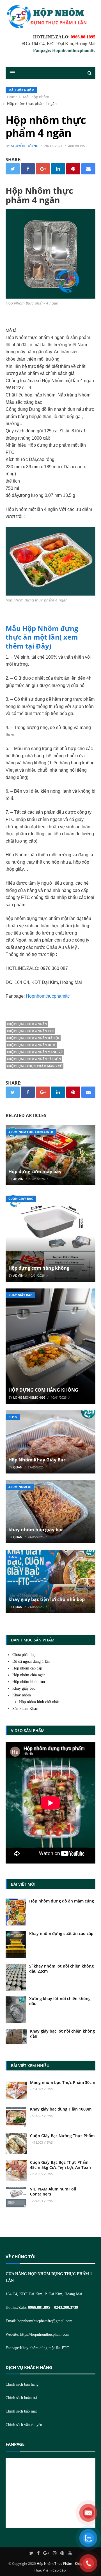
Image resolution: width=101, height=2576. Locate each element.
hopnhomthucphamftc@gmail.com (45, 2321)
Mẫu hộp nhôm (21, 90)
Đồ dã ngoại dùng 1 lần (31, 1661)
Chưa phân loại (24, 1655)
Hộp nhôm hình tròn (29, 1682)
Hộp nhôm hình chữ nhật (39, 1702)
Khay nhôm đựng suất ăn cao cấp (61, 1933)
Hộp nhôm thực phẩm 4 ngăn (46, 126)
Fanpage (15, 2444)
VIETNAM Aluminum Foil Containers (53, 2191)
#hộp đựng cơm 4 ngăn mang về (35, 1052)
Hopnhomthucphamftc (48, 996)
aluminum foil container (31, 1132)
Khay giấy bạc (24, 1688)
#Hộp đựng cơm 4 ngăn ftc (30, 1031)
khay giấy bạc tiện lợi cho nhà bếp (47, 1599)
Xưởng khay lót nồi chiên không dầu (60, 2001)
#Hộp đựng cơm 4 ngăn (27, 1024)
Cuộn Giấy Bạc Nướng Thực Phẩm (62, 2136)
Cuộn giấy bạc (21, 1199)
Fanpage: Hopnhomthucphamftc (64, 50)
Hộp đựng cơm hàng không (39, 1268)
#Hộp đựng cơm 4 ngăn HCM (31, 1045)
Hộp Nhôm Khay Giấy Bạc (37, 1460)
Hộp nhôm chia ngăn (29, 1675)
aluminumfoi (20, 1487)
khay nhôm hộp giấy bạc (36, 1530)
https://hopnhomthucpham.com (45, 2334)
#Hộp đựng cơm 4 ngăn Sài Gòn (34, 1059)
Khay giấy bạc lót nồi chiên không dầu (62, 2034)
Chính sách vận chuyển (24, 2425)
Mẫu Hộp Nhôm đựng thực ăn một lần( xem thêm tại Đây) (42, 637)
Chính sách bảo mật (21, 2411)
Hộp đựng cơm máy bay (35, 1171)
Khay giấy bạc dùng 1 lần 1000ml (61, 2109)
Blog (13, 1417)
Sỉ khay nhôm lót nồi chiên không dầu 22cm (61, 1969)
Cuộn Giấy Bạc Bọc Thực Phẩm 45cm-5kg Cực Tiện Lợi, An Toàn (60, 2165)
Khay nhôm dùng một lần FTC (44, 2348)
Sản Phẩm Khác (25, 1709)
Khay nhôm (22, 1695)
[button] (10, 73)
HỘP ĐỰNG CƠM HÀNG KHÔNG (43, 1390)
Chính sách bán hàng (22, 2384)
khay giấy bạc (20, 1295)
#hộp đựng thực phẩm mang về (35, 1066)
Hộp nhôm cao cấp (27, 1668)
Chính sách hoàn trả (21, 2398)
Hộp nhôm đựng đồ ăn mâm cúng (62, 1901)
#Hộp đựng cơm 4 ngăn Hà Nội (33, 1038)
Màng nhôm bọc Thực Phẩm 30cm (63, 2082)
